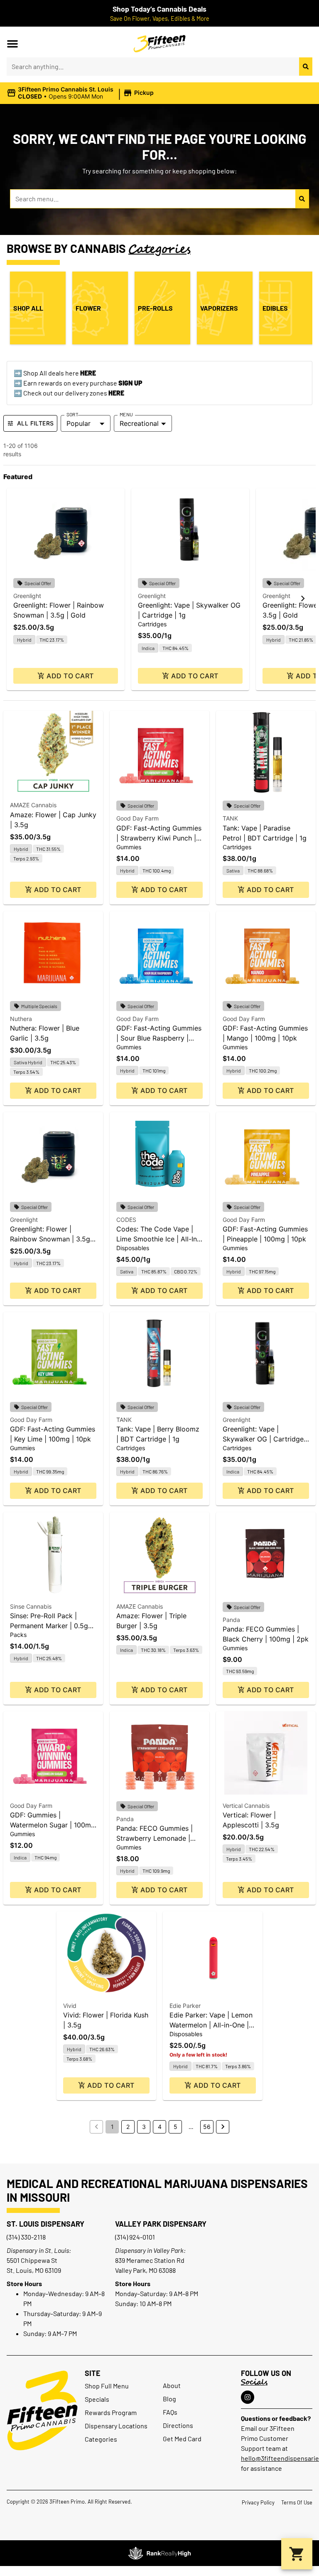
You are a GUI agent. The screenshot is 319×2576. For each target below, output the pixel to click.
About (172, 2385)
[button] (12, 44)
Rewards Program (111, 2412)
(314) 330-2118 (26, 2237)
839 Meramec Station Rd (150, 2260)
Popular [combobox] (79, 423)
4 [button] (160, 2127)
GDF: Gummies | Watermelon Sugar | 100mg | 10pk (53, 1825)
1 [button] (112, 2127)
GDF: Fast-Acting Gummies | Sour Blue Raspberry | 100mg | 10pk (159, 1038)
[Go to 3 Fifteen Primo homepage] (160, 44)
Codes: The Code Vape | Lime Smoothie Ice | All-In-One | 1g (158, 1239)
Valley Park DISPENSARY (161, 2224)
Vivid (70, 2006)
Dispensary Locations (116, 2426)
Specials (97, 2399)
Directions (178, 2425)
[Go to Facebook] (248, 2397)
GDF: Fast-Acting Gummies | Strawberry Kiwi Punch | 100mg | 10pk (159, 838)
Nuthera (21, 1019)
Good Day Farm (137, 818)
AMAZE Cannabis (33, 805)
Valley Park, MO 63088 (145, 2270)
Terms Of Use (297, 2502)
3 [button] (144, 2127)
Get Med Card (182, 2439)
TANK (230, 818)
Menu (126, 414)
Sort (72, 414)
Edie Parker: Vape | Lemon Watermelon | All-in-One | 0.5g (211, 2025)
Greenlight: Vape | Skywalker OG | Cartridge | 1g (265, 1439)
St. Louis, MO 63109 (34, 2270)
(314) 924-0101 (135, 2237)
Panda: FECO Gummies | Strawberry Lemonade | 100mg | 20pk (155, 1838)
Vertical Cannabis (246, 1806)
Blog (169, 2399)
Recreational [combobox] (139, 423)
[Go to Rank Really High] (159, 2553)
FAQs (170, 2412)
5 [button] (175, 2127)
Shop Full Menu (107, 2386)
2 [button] (128, 2127)
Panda (231, 1620)
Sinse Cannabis (31, 1606)
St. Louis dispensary (45, 2224)
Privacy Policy (258, 2502)
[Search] (306, 67)
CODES (126, 1220)
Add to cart (70, 676)
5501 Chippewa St (32, 2260)
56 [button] (207, 2127)
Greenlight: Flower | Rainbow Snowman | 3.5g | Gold (52, 1239)
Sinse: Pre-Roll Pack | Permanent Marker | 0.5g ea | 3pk (49, 1626)
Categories (101, 2439)
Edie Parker (185, 2006)
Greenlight (27, 596)
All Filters (35, 423)
